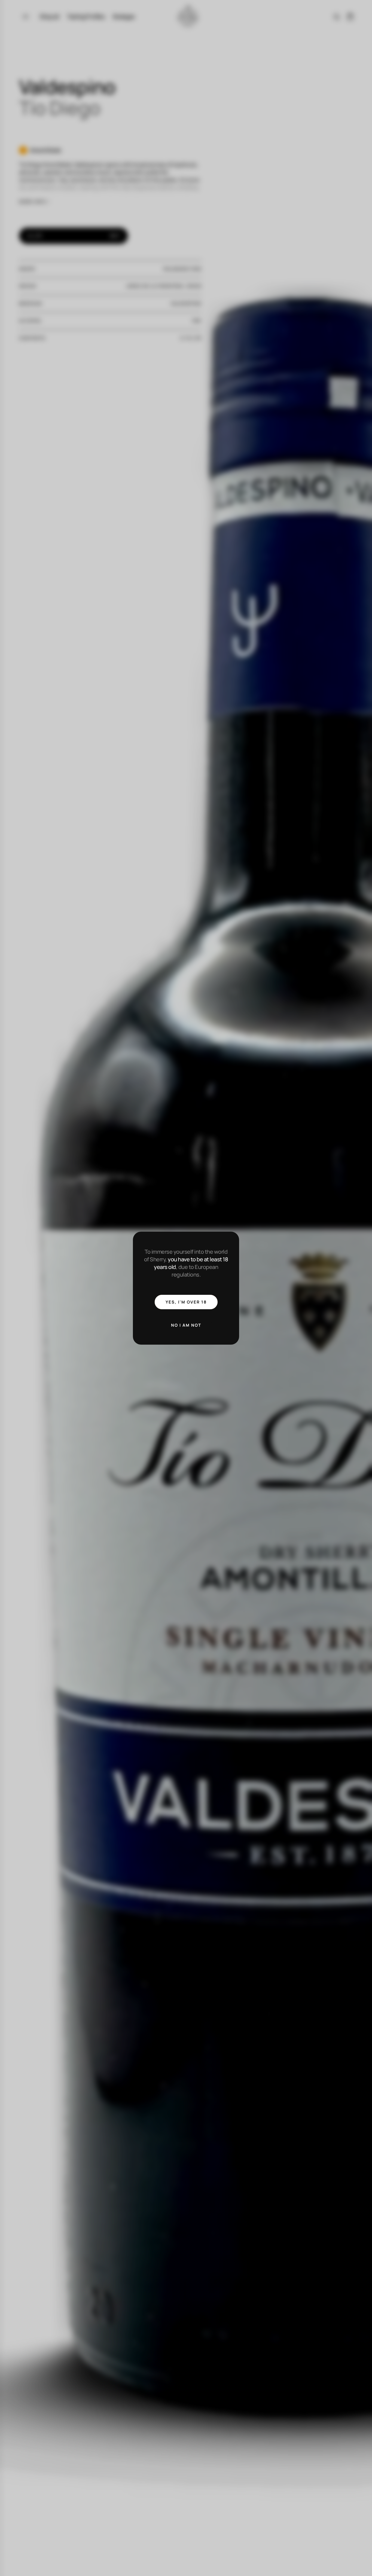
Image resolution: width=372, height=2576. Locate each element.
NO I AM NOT (186, 1325)
